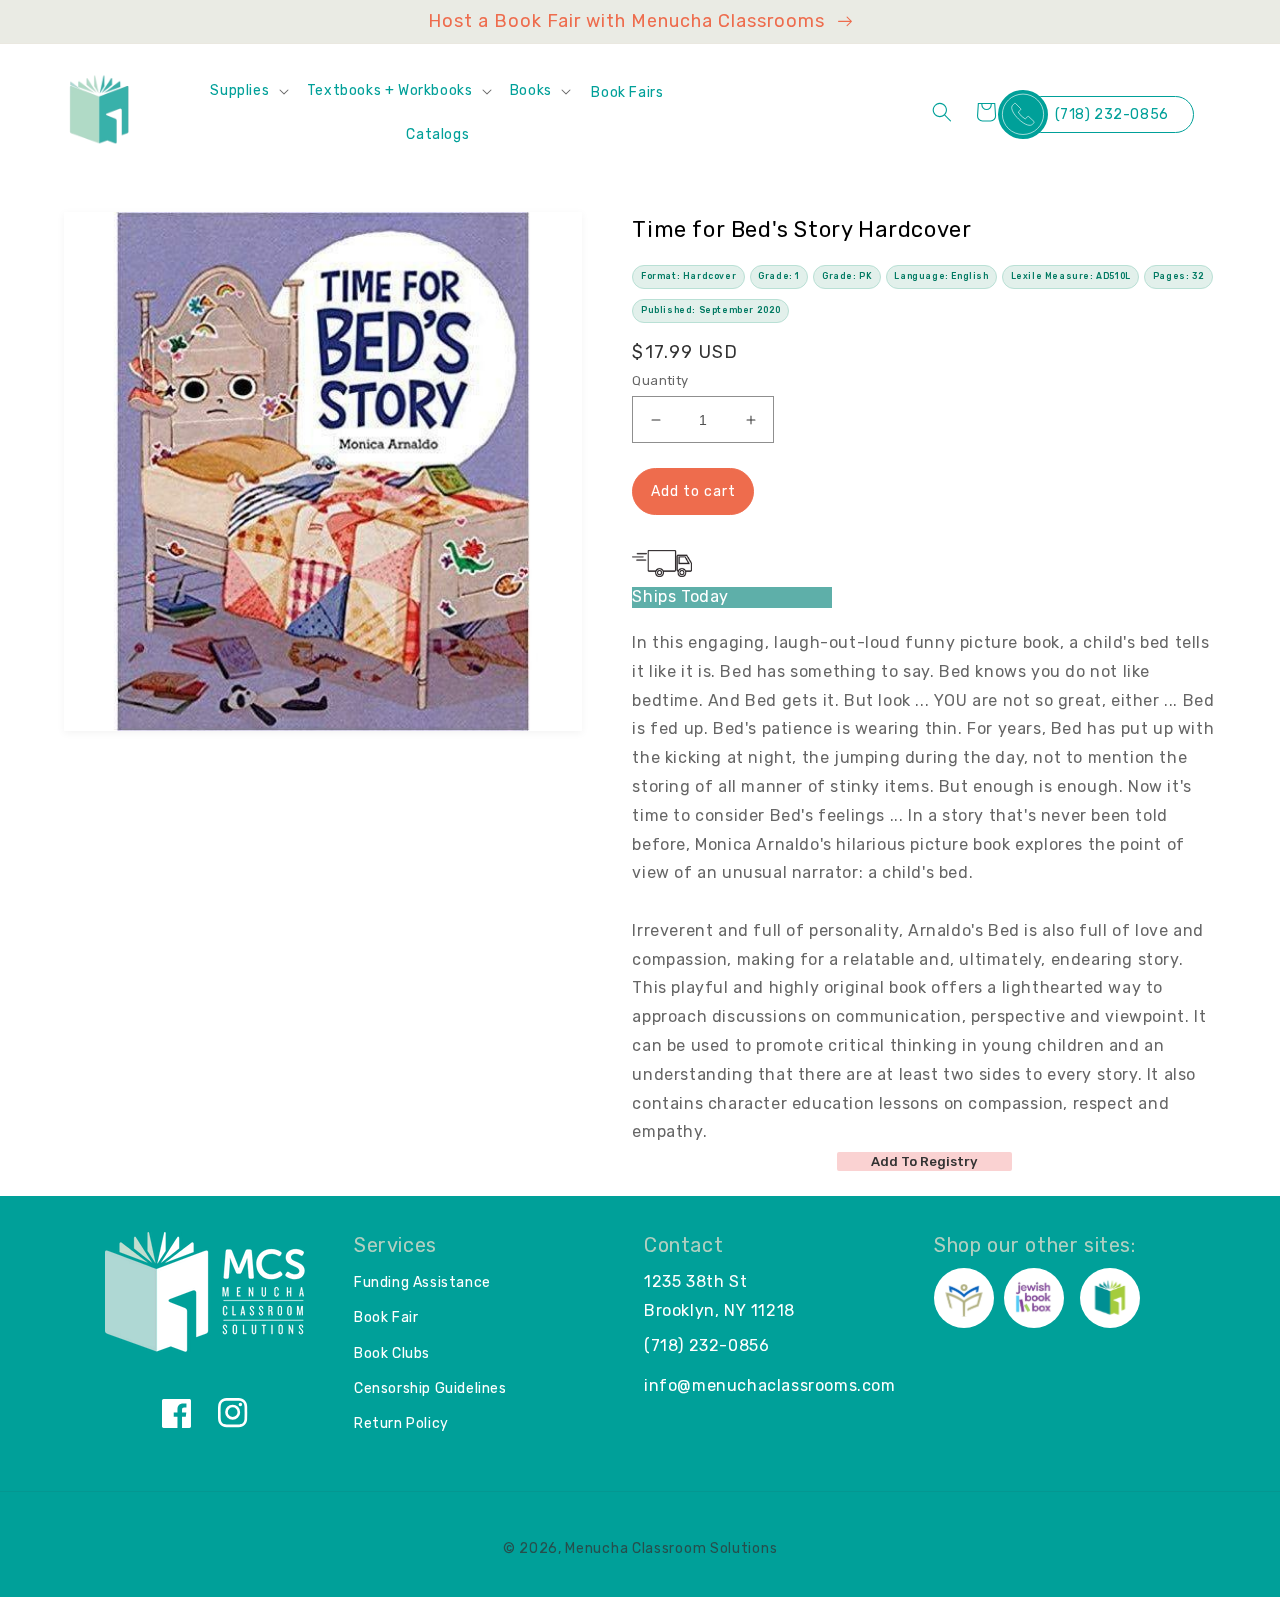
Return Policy (401, 1423)
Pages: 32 (1178, 276)
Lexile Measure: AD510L (1071, 276)
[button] (248, 91)
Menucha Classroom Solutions (671, 1548)
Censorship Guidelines (430, 1388)
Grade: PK (847, 276)
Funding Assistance (422, 1282)
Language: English (941, 276)
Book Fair (386, 1317)
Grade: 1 (779, 276)
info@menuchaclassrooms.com (770, 1385)
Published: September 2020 (711, 310)
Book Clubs (392, 1353)
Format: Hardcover (688, 276)
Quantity (660, 380)
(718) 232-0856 (1112, 114)
